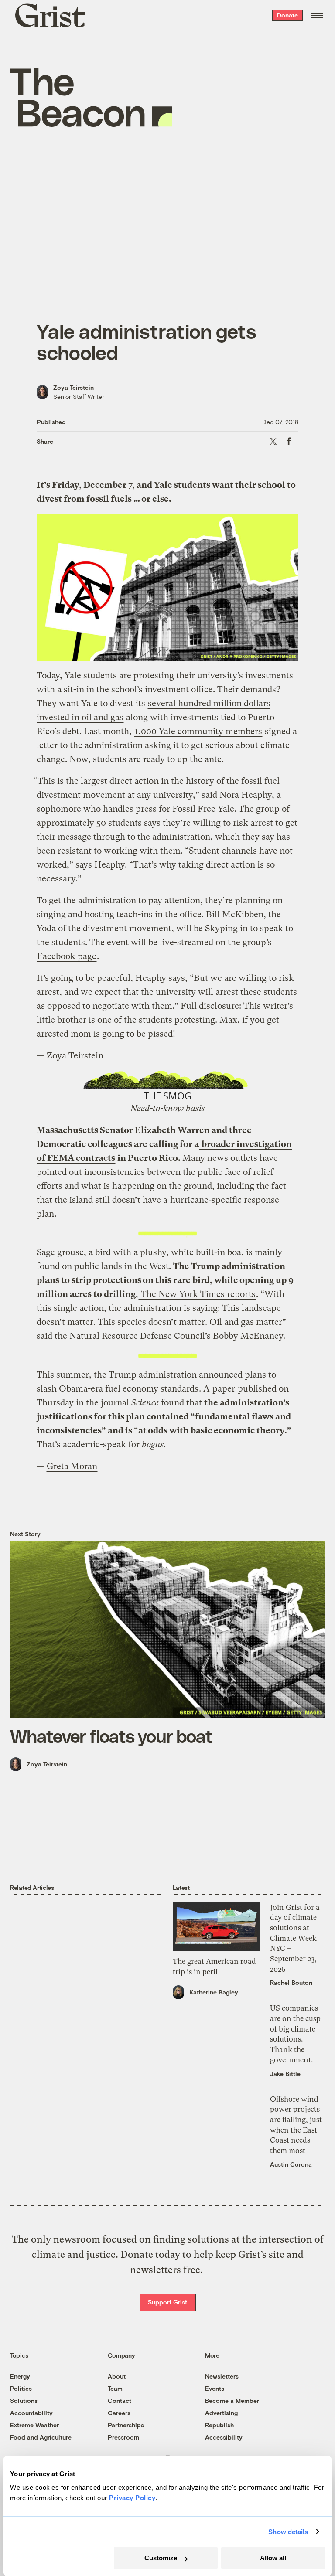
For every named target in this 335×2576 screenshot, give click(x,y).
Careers (119, 2413)
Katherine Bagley (214, 1992)
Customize (161, 2558)
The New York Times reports (197, 1294)
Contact (120, 2401)
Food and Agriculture (41, 2437)
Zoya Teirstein (73, 387)
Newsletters (222, 2376)
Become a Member (232, 2401)
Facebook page (67, 956)
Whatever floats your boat (111, 1736)
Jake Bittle (285, 2074)
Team (115, 2388)
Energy (20, 2376)
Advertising (221, 2413)
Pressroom (123, 2437)
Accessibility (224, 2437)
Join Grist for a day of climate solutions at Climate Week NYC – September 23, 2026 (295, 1938)
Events (215, 2388)
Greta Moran (72, 1466)
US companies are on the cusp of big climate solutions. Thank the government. (295, 2034)
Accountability (31, 2413)
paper (224, 1389)
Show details (288, 2532)
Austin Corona (291, 2164)
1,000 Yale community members (198, 731)
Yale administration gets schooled (147, 342)
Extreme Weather (34, 2425)
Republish (219, 2425)
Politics (21, 2388)
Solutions (24, 2401)
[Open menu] (317, 15)
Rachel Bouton (291, 1982)
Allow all (273, 2558)
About (117, 2376)
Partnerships (126, 2425)
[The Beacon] (91, 97)
